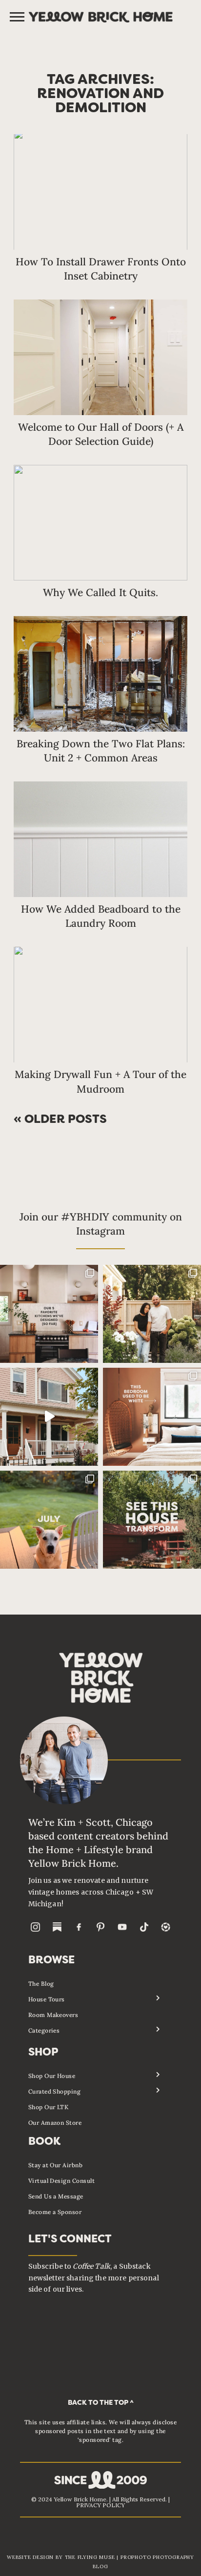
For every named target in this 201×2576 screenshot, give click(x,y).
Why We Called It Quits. (100, 592)
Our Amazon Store (55, 2123)
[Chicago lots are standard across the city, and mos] (152, 1314)
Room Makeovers (53, 2015)
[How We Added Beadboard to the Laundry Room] (100, 839)
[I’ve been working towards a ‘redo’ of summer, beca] (49, 1520)
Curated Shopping (55, 2091)
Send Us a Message (56, 2196)
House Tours (47, 1999)
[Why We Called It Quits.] (100, 523)
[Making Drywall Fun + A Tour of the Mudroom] (100, 1005)
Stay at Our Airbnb (56, 2165)
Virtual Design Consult (62, 2181)
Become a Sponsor (55, 2212)
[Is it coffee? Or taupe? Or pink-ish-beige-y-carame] (152, 1417)
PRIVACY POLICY (100, 2505)
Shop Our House (52, 2076)
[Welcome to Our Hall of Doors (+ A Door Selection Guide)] (100, 357)
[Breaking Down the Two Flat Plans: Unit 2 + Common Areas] (100, 674)
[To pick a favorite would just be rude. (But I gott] (49, 1314)
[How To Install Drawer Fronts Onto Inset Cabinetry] (100, 192)
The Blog (41, 1984)
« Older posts (60, 1120)
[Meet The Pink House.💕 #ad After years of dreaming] (49, 1417)
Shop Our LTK (49, 2107)
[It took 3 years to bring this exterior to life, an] (152, 1520)
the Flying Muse (90, 2557)
